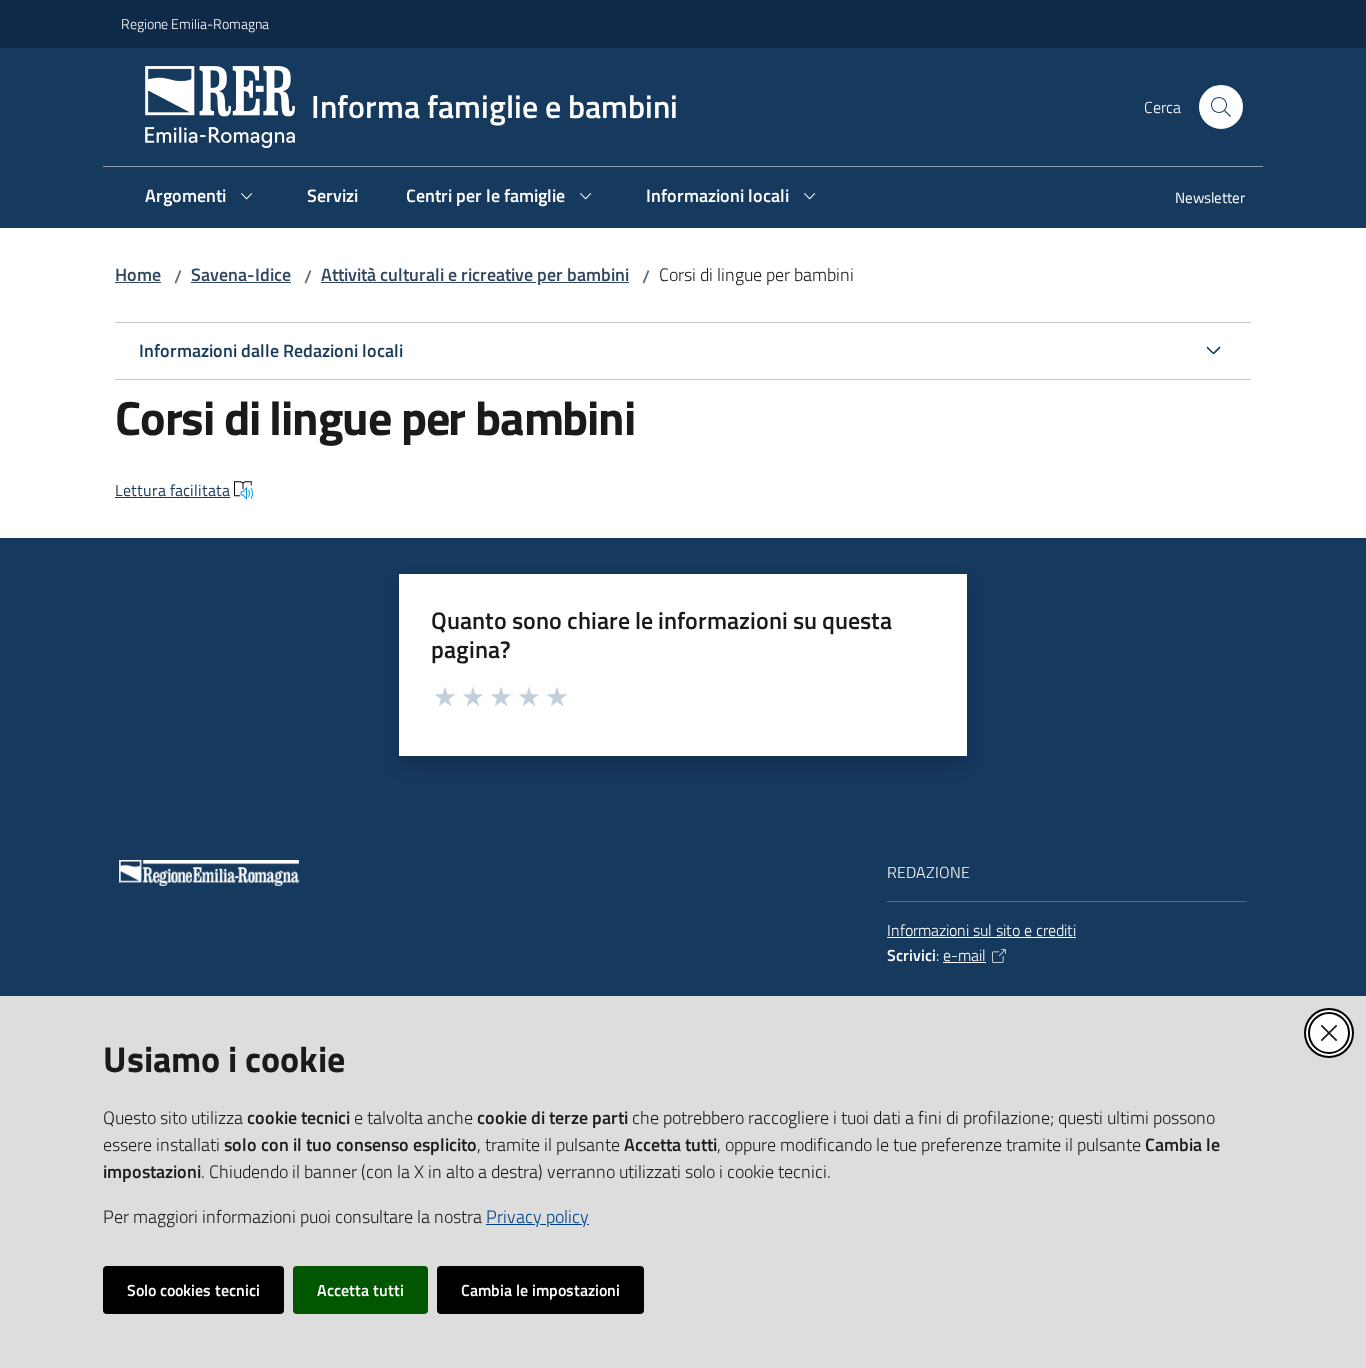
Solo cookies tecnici (193, 1290)
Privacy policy (537, 1216)
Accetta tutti (360, 1290)
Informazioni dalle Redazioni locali (271, 350)
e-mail (964, 955)
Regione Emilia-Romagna (195, 23)
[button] (1221, 107)
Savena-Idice (241, 274)
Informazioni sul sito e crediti (981, 930)
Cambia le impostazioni (540, 1290)
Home (138, 274)
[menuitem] (1198, 199)
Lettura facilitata (172, 490)
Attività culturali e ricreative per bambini (475, 274)
